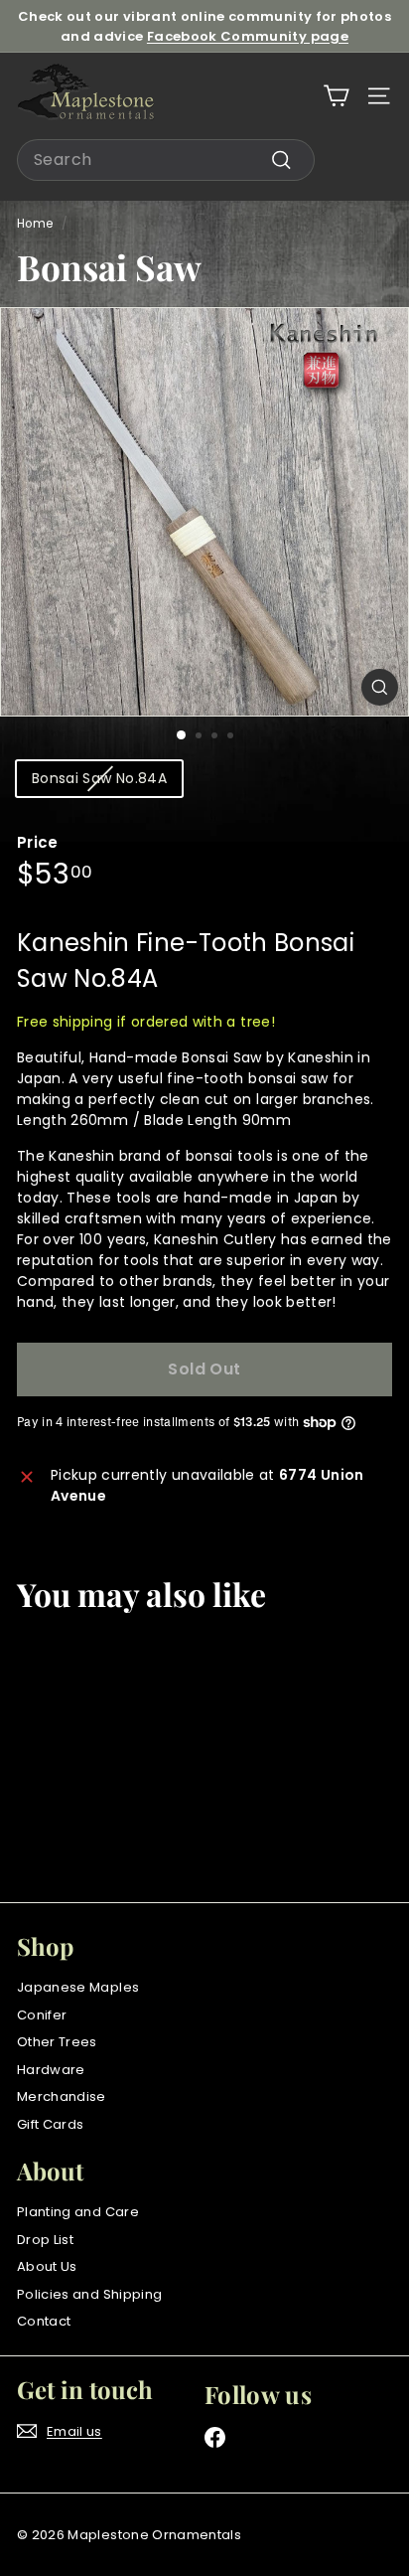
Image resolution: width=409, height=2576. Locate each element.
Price (38, 842)
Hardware (51, 2070)
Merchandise (62, 2096)
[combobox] (166, 160)
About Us (47, 2266)
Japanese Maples (78, 1987)
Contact (44, 2321)
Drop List (45, 2240)
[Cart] (336, 96)
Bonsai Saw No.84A (99, 778)
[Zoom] (380, 687)
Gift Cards (51, 2124)
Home (35, 224)
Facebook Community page (248, 36)
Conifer (42, 2015)
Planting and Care (78, 2212)
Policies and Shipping (89, 2294)
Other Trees (57, 2042)
